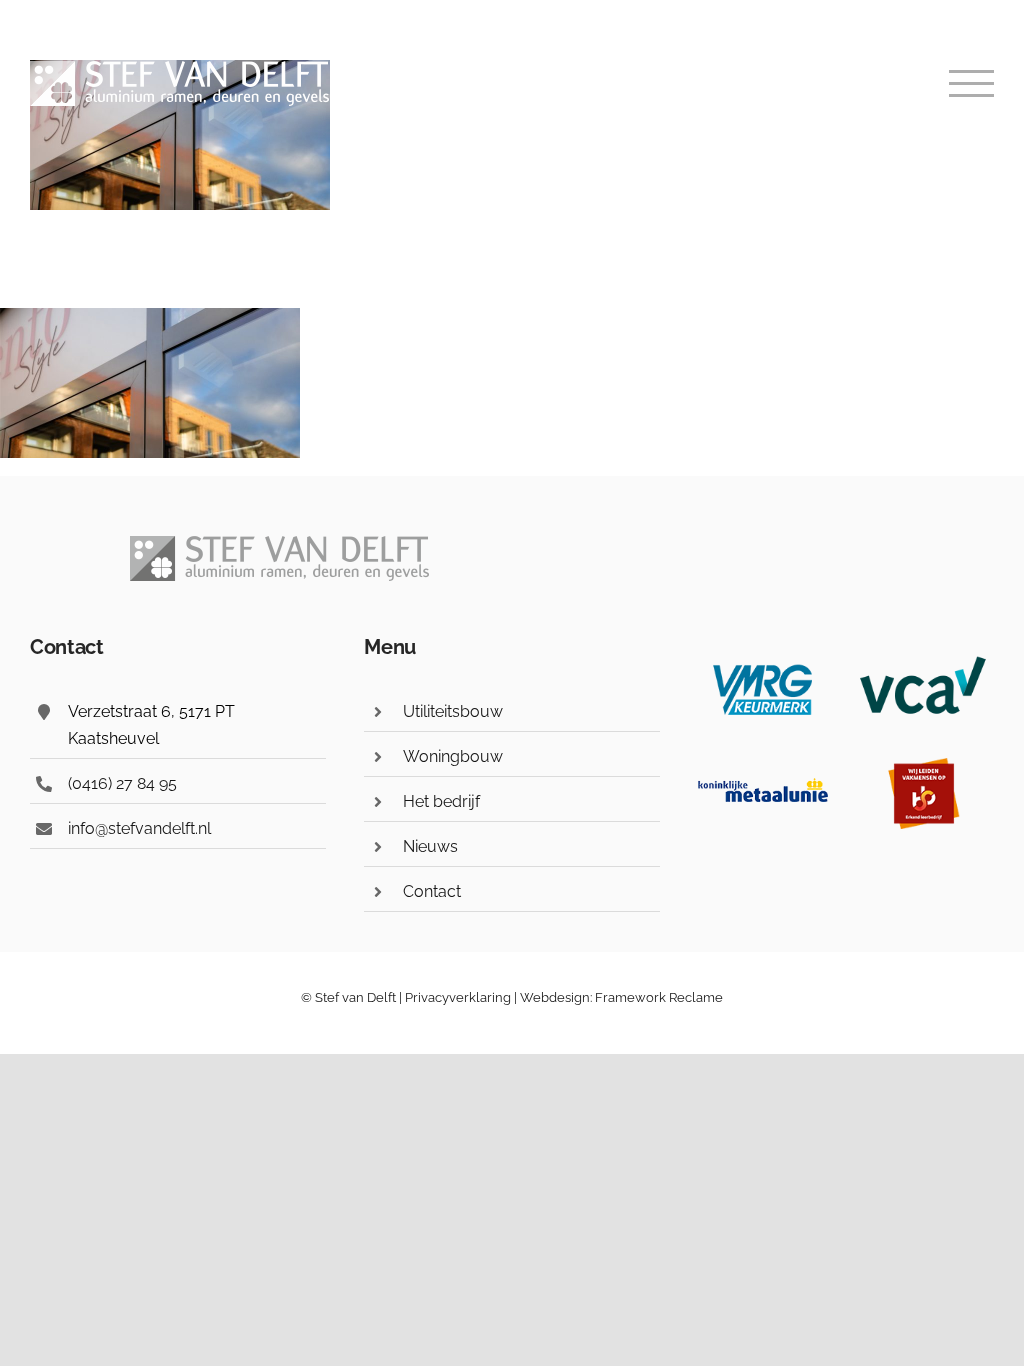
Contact (432, 891)
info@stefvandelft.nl (139, 828)
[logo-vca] (923, 661)
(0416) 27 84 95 (122, 783)
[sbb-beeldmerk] (923, 766)
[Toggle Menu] (972, 83)
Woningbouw (453, 756)
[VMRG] (763, 661)
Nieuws (430, 846)
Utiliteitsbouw (453, 711)
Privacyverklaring (458, 997)
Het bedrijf (441, 801)
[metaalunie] (763, 766)
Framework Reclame (657, 997)
